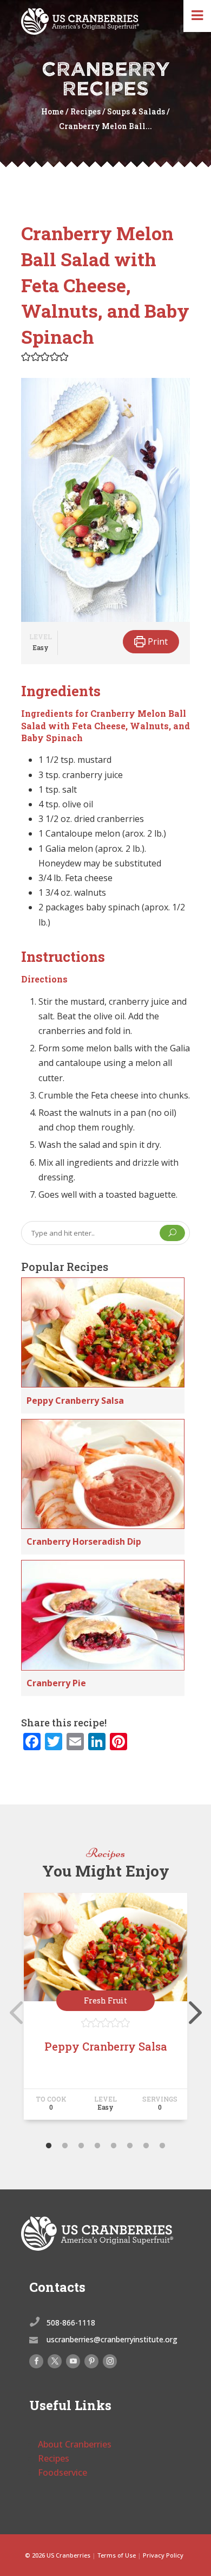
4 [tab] (97, 2146)
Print (157, 641)
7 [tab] (146, 2146)
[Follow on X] (55, 2361)
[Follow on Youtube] (73, 2361)
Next (193, 2011)
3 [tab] (81, 2146)
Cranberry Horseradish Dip (84, 1541)
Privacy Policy (163, 2555)
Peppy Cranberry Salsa (75, 1401)
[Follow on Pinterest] (91, 2361)
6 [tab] (130, 2146)
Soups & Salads (136, 111)
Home (52, 111)
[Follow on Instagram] (110, 2361)
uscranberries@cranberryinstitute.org (112, 2339)
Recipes (85, 111)
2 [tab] (65, 2146)
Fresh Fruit (105, 2000)
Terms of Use (117, 2555)
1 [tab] (49, 2146)
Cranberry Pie (56, 1683)
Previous (13, 2011)
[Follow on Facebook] (36, 2361)
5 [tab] (114, 2146)
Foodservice (62, 2472)
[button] (26, 356)
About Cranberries (75, 2444)
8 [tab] (162, 2146)
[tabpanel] (105, 2011)
